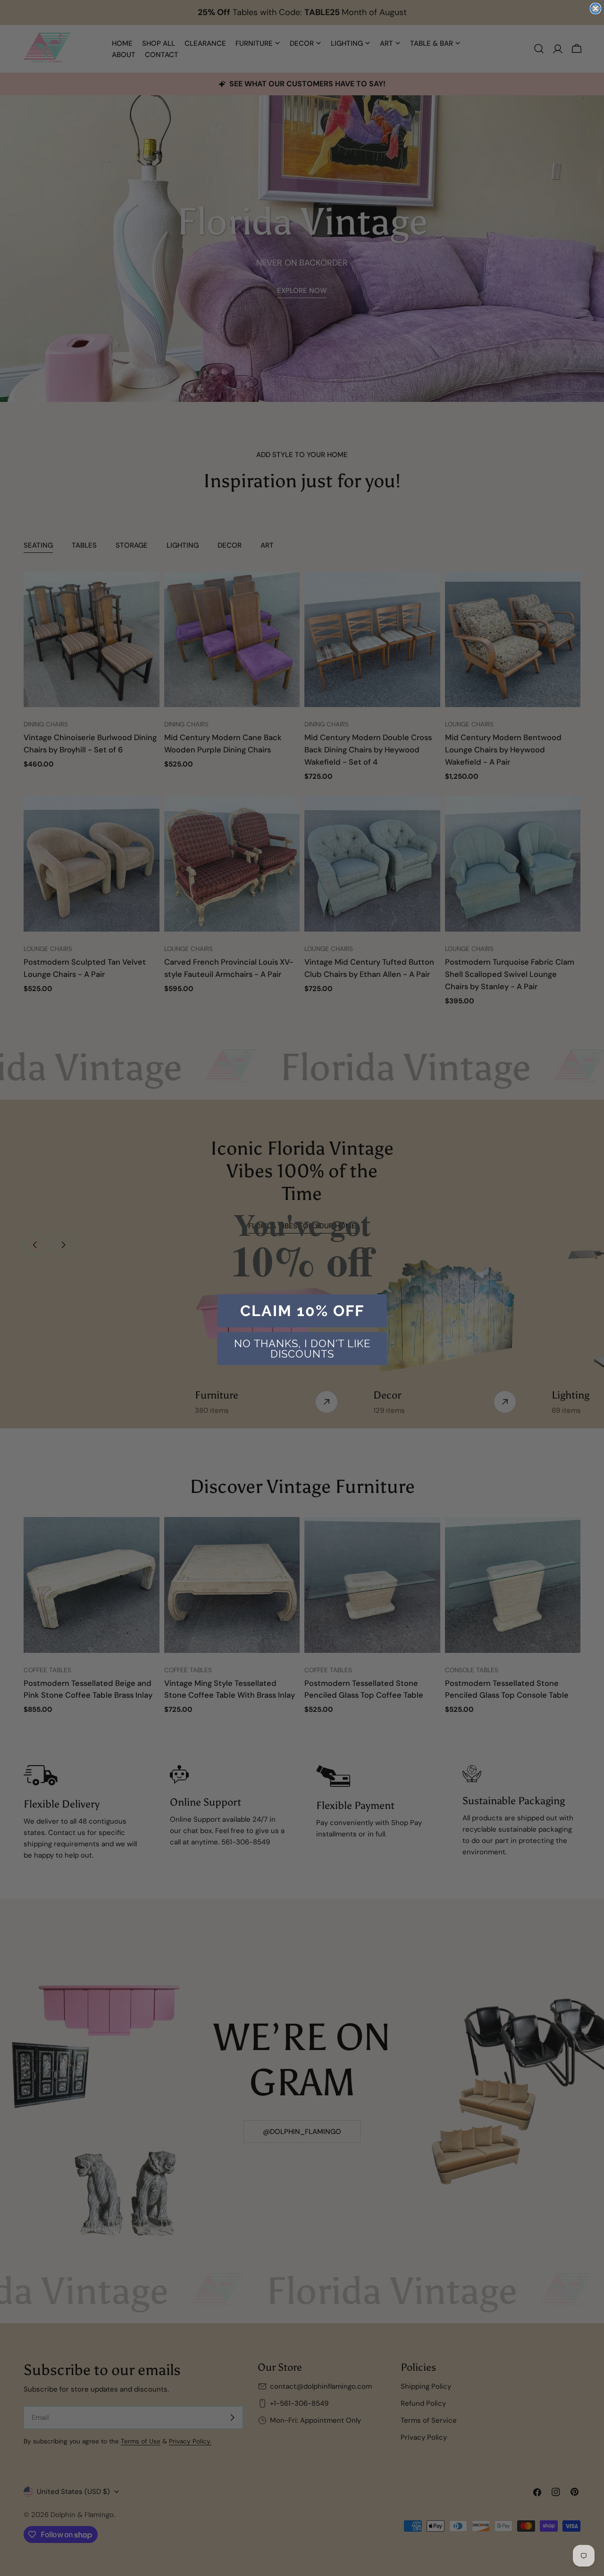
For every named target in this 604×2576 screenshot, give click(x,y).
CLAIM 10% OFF (302, 1311)
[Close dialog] (596, 8)
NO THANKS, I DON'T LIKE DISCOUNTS (302, 1349)
